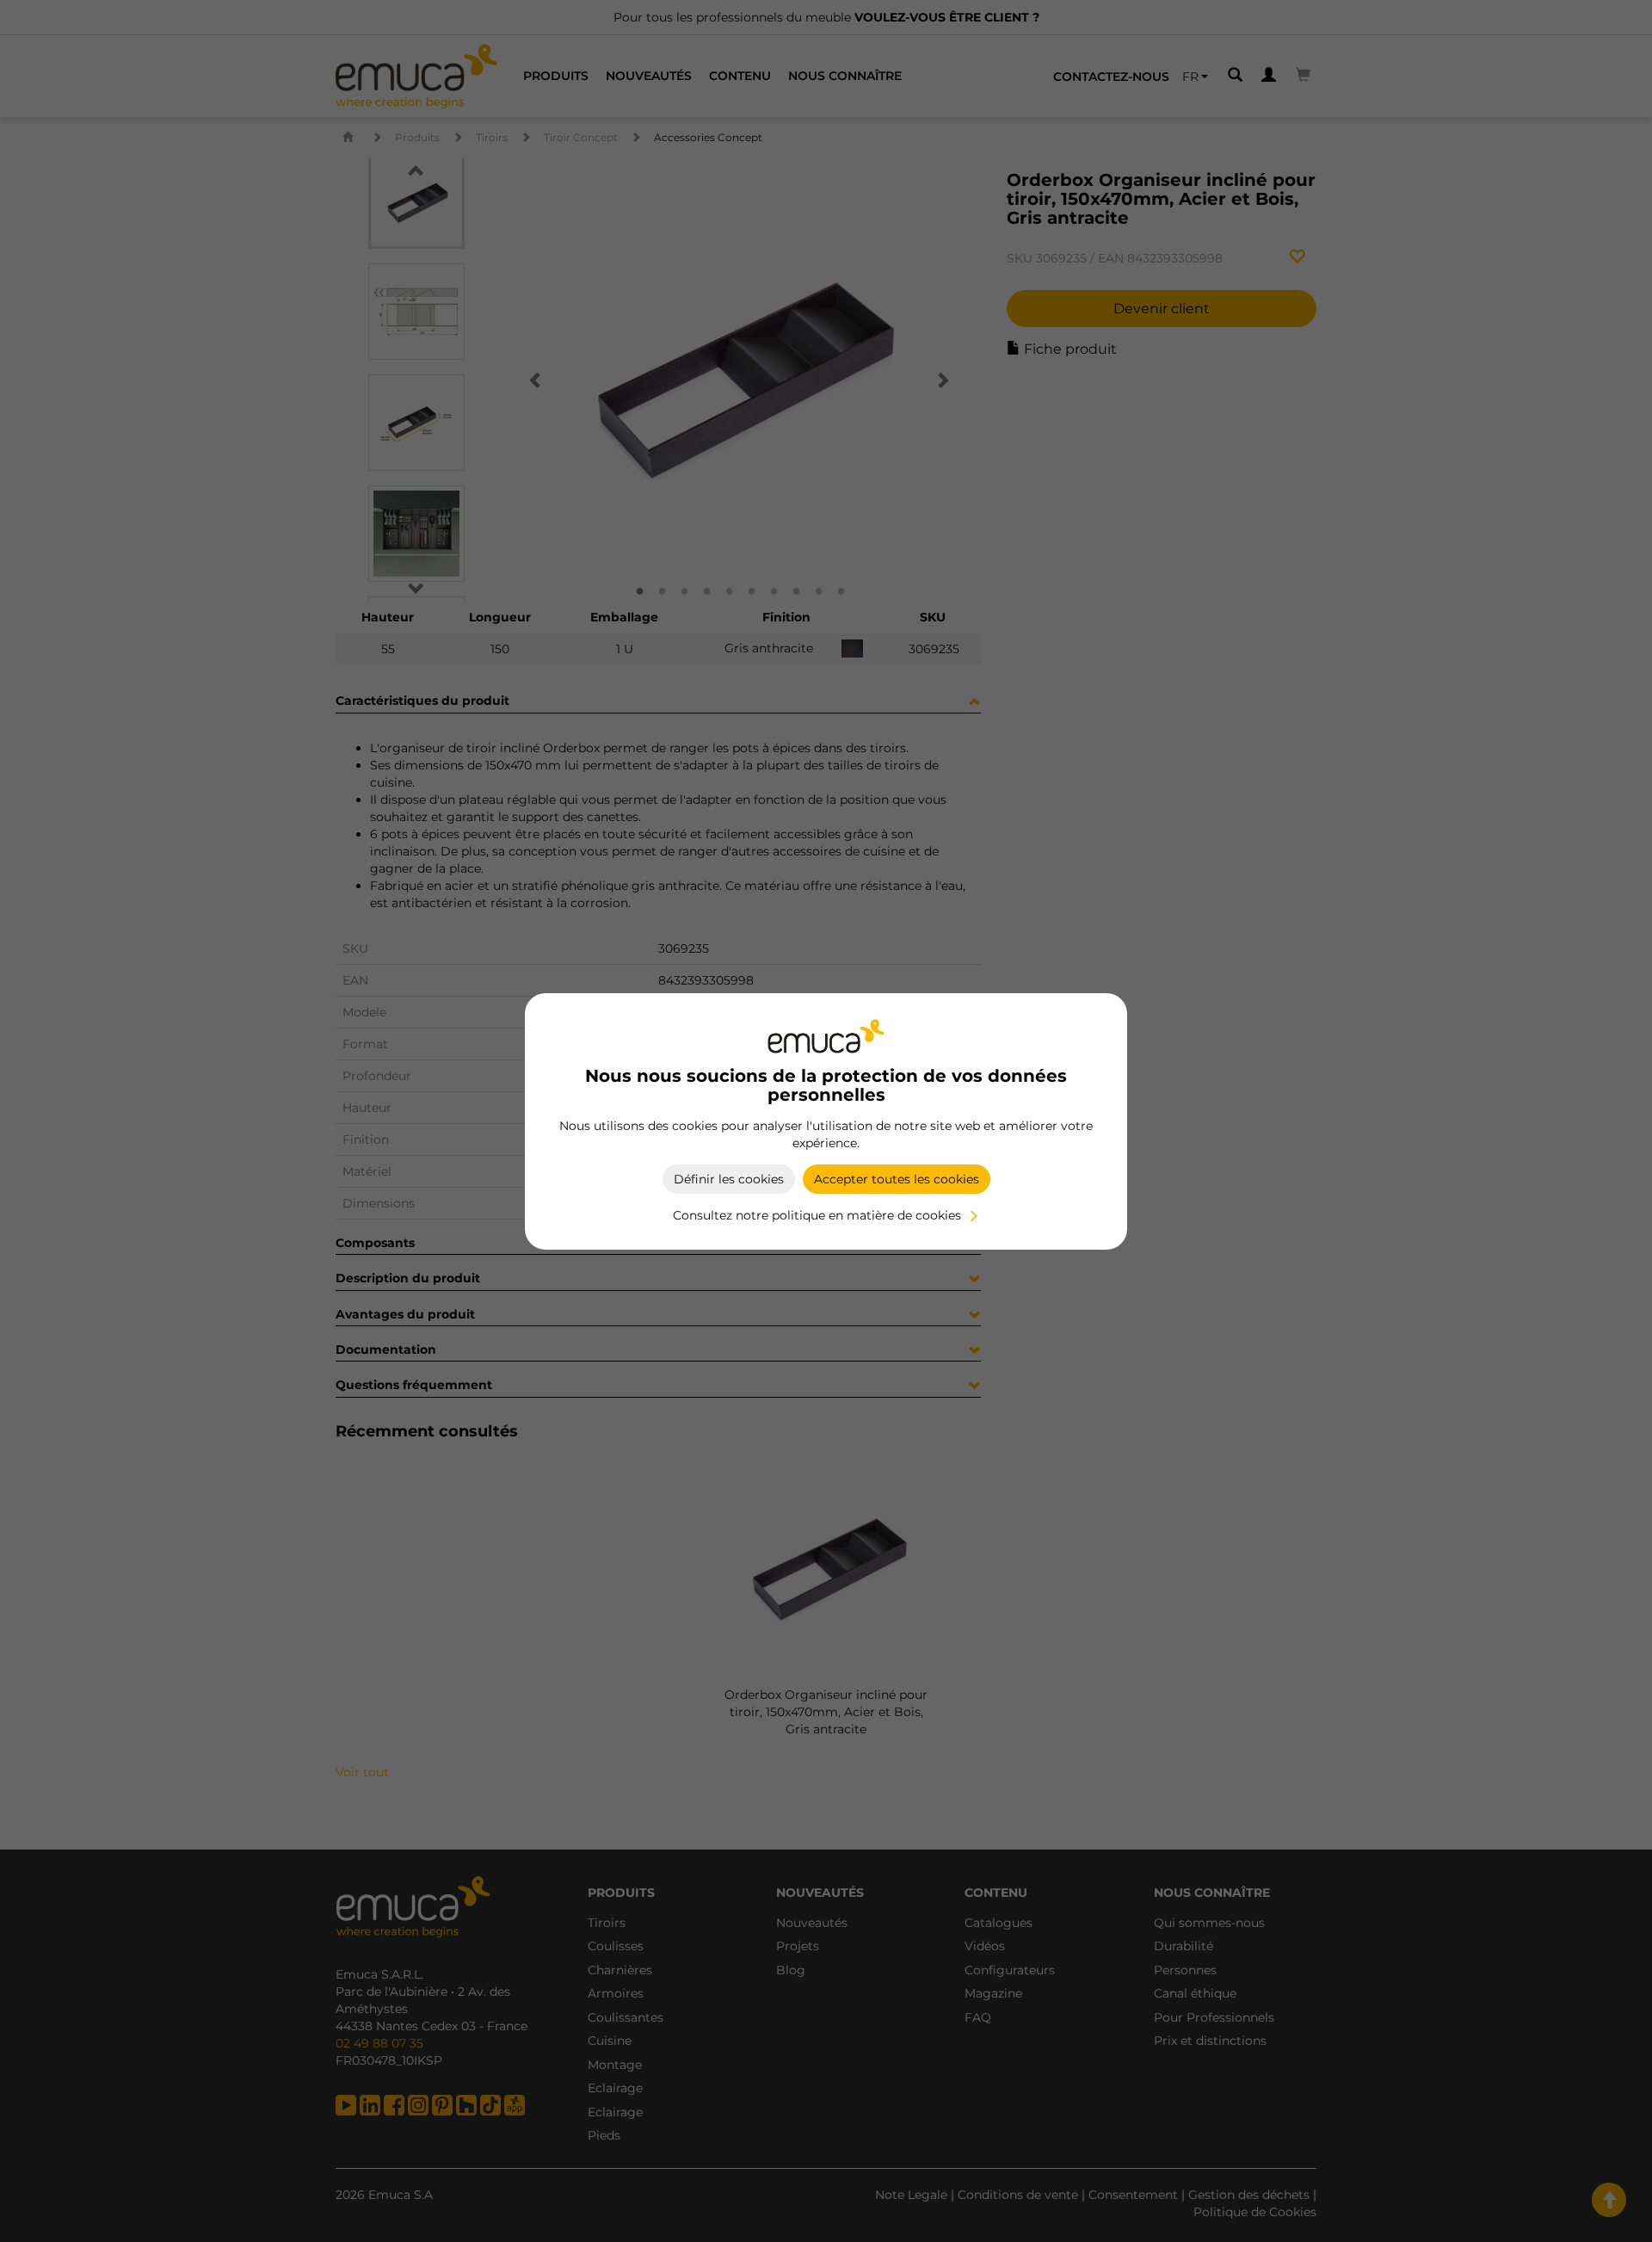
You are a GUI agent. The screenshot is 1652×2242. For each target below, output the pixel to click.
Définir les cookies (729, 1179)
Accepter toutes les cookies (897, 1179)
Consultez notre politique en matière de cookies (817, 1215)
